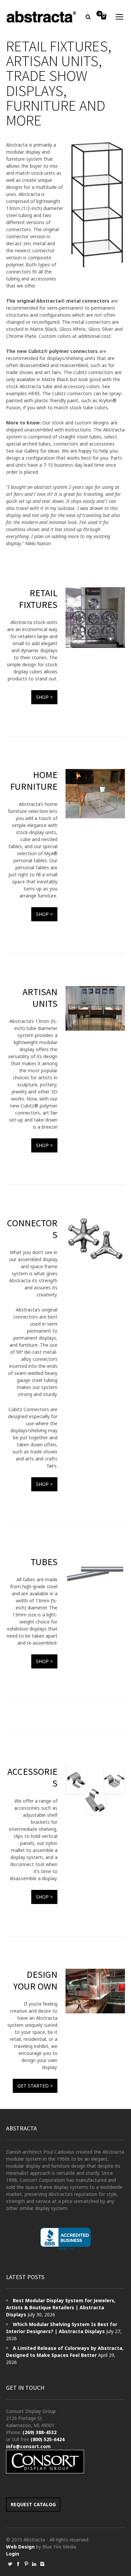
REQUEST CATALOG (33, 2504)
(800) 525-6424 (48, 2439)
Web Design (20, 2547)
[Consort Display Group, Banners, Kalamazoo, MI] (65, 2239)
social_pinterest (26, 2564)
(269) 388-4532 (39, 2432)
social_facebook (18, 2564)
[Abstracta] (42, 17)
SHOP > (44, 697)
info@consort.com (28, 2446)
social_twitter (10, 2564)
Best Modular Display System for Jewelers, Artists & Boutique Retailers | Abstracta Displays (61, 2307)
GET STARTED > (35, 2086)
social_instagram (42, 2564)
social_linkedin (34, 2564)
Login (13, 2554)
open (120, 17)
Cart (99, 14)
